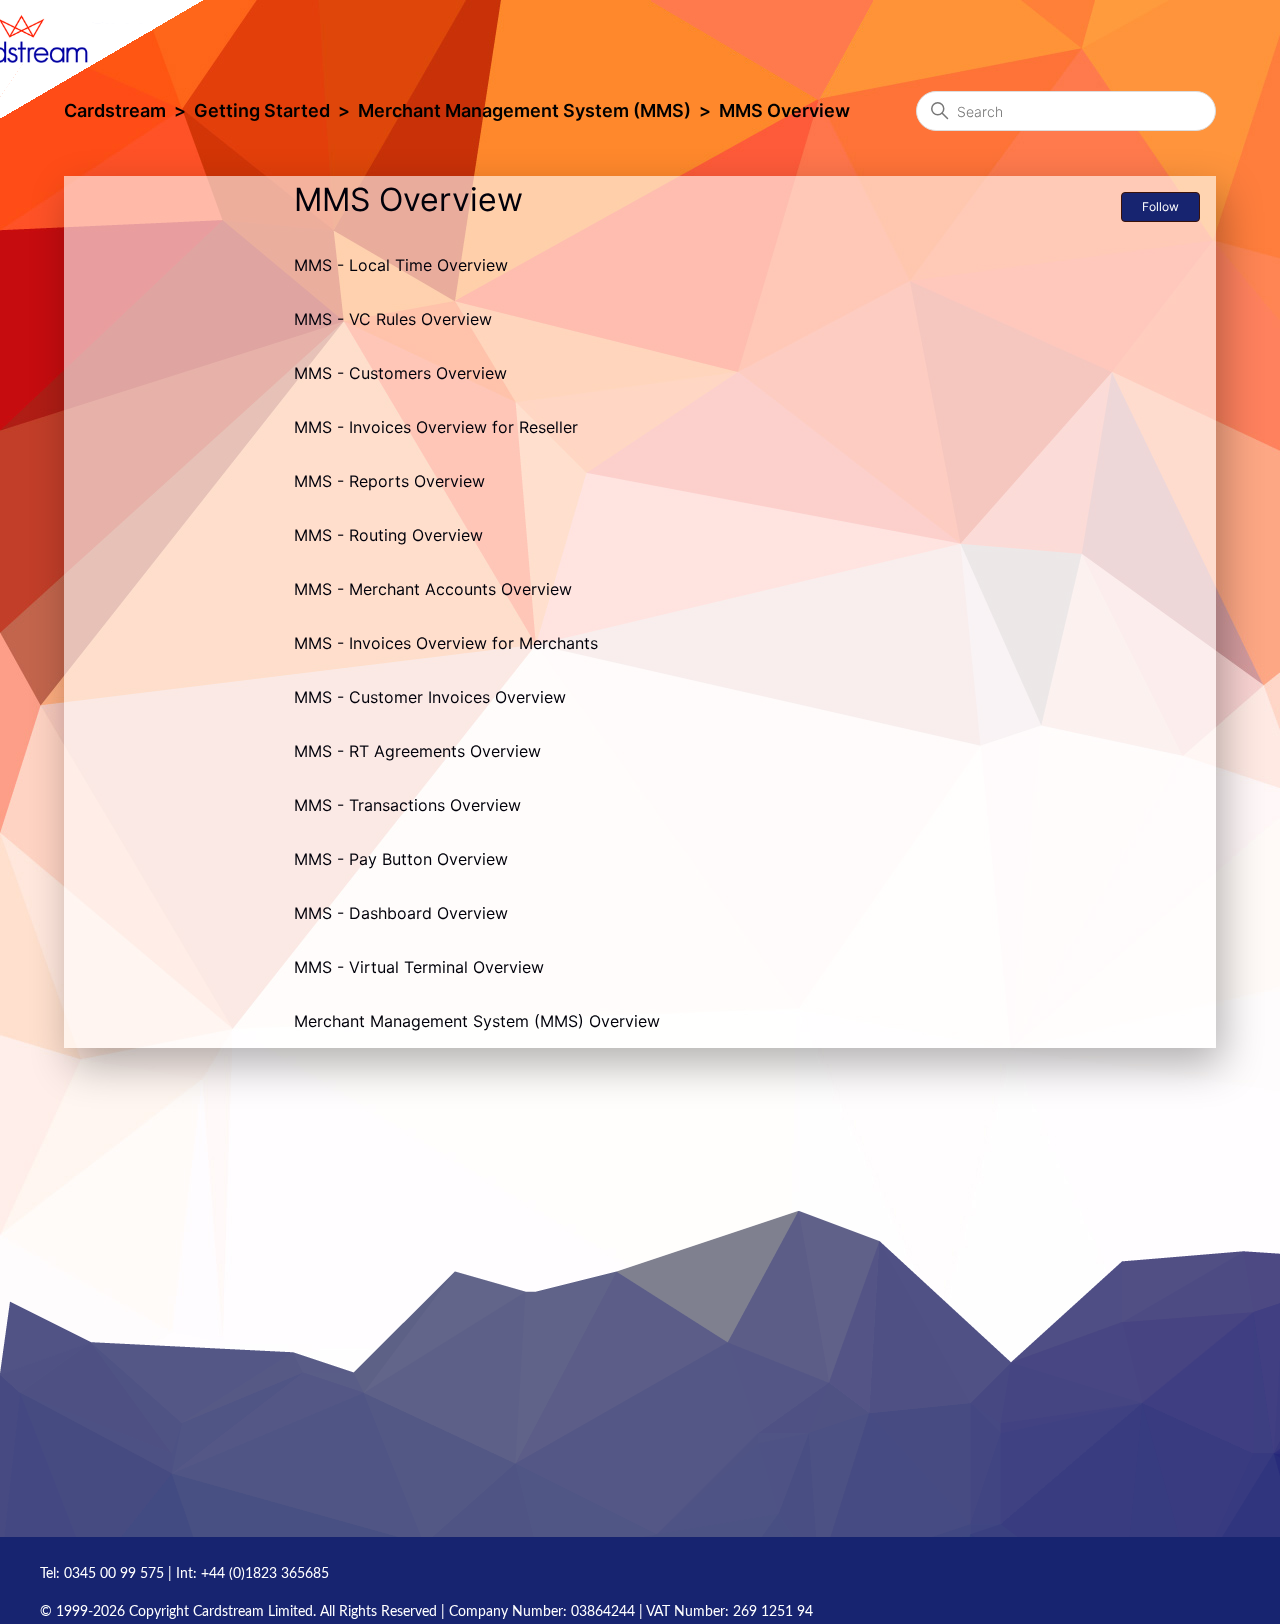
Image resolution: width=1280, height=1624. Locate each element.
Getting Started (262, 110)
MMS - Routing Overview (388, 535)
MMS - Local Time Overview (401, 265)
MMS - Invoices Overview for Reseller (436, 427)
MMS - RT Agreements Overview (417, 751)
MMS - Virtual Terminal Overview (419, 967)
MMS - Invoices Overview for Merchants (446, 643)
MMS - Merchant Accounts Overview (433, 589)
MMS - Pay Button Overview (401, 859)
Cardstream (115, 110)
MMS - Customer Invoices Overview (430, 697)
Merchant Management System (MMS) (524, 110)
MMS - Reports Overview (389, 481)
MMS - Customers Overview (400, 373)
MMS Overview (784, 110)
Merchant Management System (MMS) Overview (477, 1021)
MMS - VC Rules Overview (393, 319)
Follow (1160, 206)
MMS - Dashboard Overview (401, 913)
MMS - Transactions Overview (407, 805)
